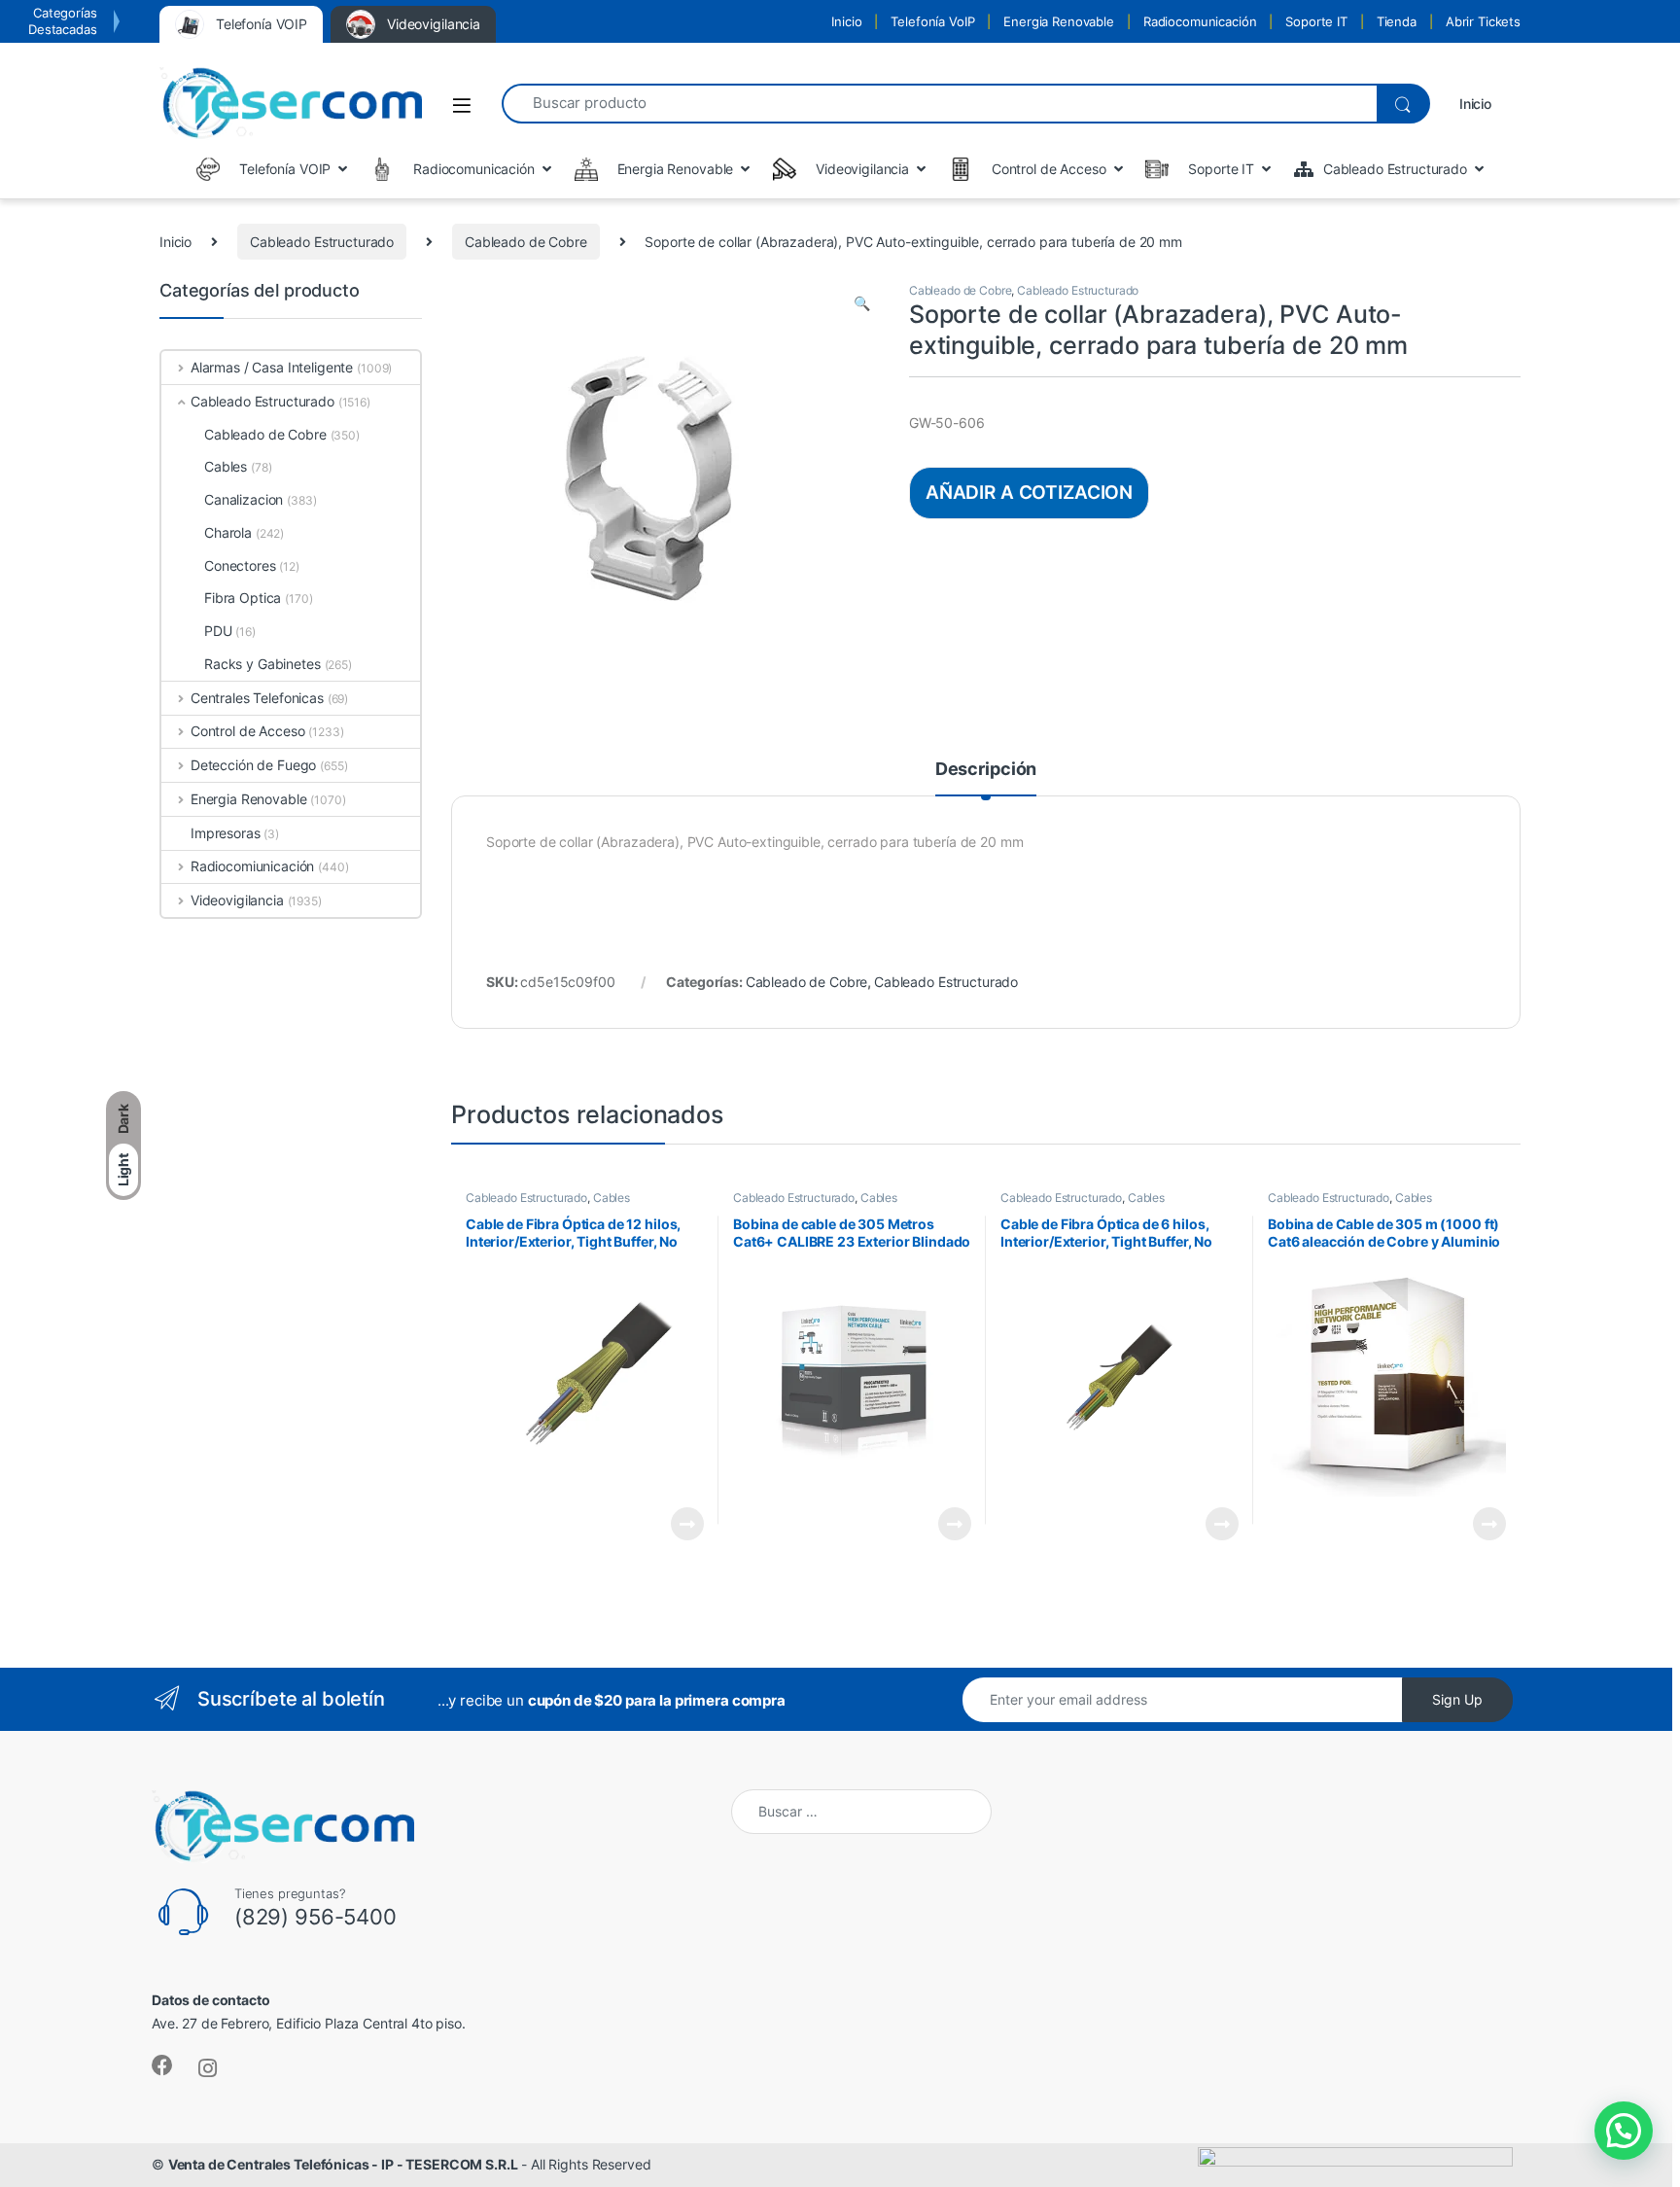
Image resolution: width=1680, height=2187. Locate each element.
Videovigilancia (237, 900)
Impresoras (226, 833)
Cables (612, 1198)
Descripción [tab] (986, 770)
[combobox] (939, 104)
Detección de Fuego (253, 765)
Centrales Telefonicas (257, 698)
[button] (862, 303)
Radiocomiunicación (252, 866)
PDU (218, 631)
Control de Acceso (247, 731)
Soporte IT (1316, 21)
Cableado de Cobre (526, 242)
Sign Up (1457, 1699)
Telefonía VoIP (932, 21)
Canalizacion (244, 499)
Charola (228, 532)
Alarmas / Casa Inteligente (272, 367)
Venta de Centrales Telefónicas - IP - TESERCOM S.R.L (343, 2164)
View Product (679, 1524)
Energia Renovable (1059, 21)
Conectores (240, 565)
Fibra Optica (243, 598)
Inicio (846, 21)
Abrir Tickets (1483, 21)
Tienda (1397, 21)
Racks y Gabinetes (262, 664)
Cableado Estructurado (322, 242)
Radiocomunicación (1200, 21)
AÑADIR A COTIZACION (1029, 492)
